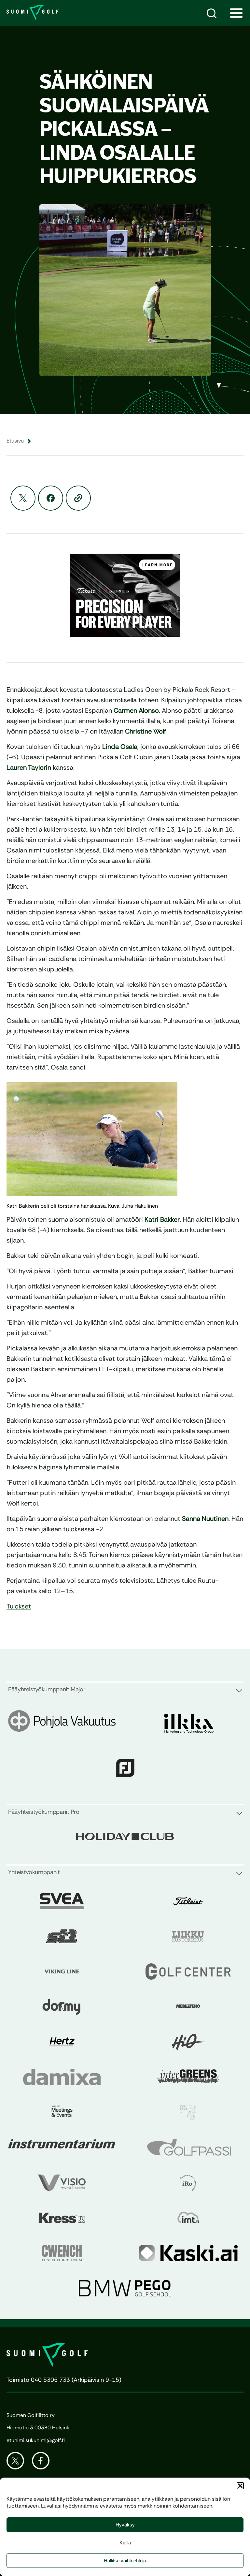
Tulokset (19, 1606)
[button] (240, 2486)
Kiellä (125, 2543)
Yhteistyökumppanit (34, 1872)
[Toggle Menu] (236, 13)
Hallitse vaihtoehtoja (125, 2561)
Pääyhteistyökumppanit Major (47, 1689)
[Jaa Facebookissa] (51, 498)
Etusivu (15, 441)
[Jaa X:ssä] (23, 498)
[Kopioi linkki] (78, 498)
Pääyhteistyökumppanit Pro (44, 1812)
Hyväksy (125, 2525)
